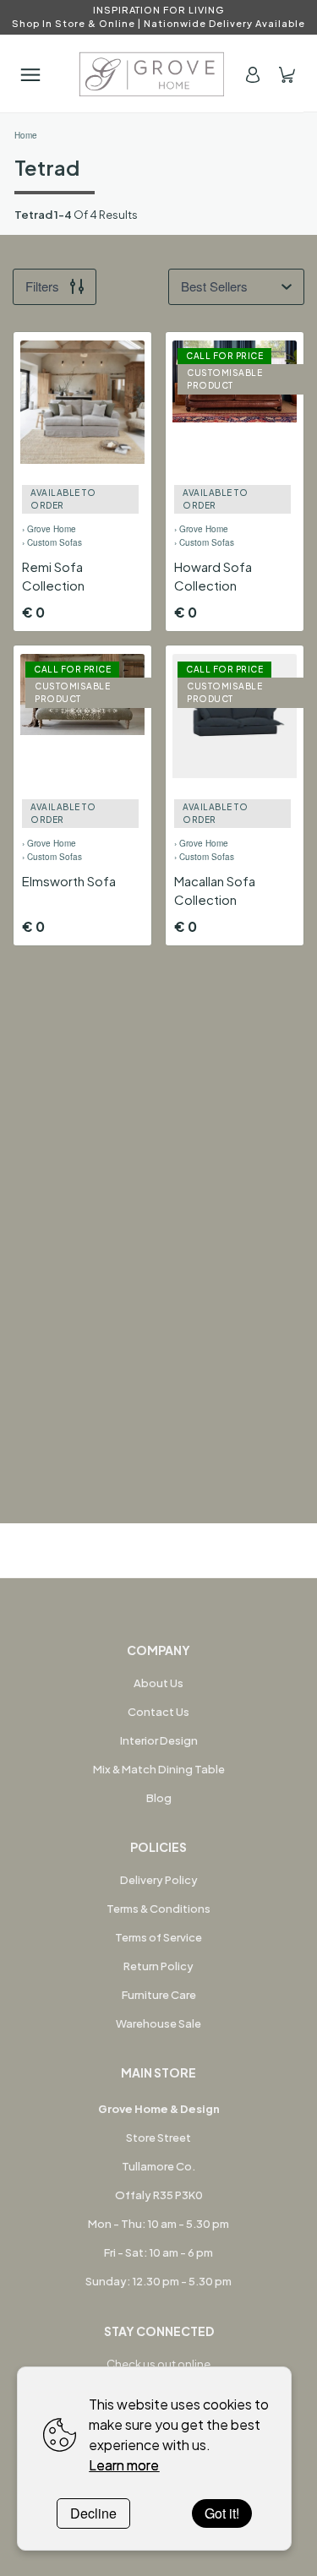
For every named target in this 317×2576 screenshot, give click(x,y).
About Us (158, 1683)
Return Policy (158, 1966)
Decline (93, 2513)
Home (26, 135)
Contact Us (158, 1712)
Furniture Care (159, 1995)
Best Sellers (214, 286)
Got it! (222, 2513)
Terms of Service (158, 1937)
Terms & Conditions (158, 1909)
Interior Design (159, 1740)
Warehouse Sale (158, 2023)
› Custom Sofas (52, 542)
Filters (42, 286)
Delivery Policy (159, 1880)
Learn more (124, 2465)
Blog (159, 1798)
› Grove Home (49, 529)
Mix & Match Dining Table (159, 1769)
